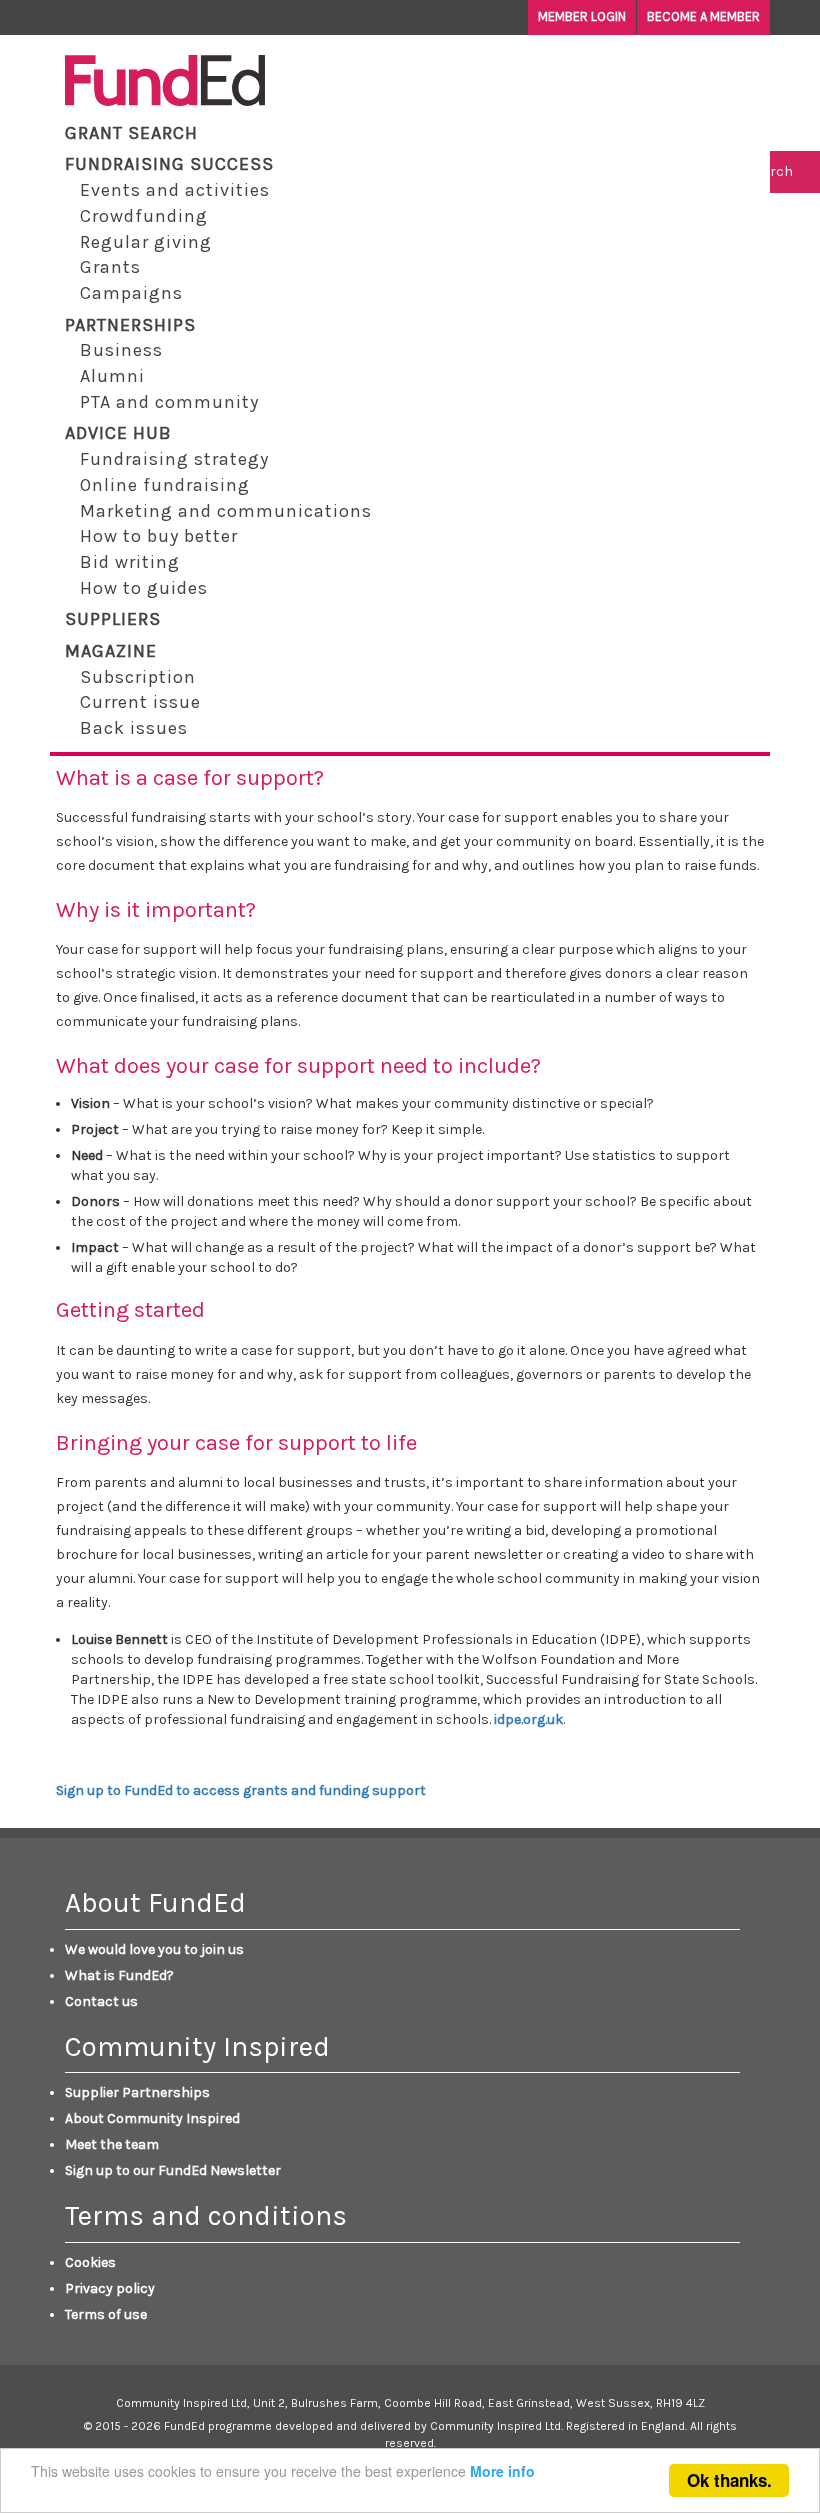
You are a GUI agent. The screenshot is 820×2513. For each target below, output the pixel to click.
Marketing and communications (226, 511)
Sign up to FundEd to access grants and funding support (241, 1790)
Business (121, 350)
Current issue (140, 702)
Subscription (138, 677)
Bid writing (130, 562)
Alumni (112, 376)
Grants (110, 267)
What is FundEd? (119, 1975)
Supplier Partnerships (137, 2092)
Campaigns (131, 293)
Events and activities (175, 190)
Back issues (134, 728)
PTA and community (169, 402)
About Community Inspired (152, 2118)
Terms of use (106, 2314)
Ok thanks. (729, 2480)
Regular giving (146, 242)
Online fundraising (165, 485)
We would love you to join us (154, 1949)
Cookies (90, 2262)
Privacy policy (110, 2288)
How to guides (144, 588)
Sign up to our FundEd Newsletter (173, 2170)
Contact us (101, 2001)
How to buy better (159, 536)
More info (502, 2471)
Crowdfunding (144, 216)
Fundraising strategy (174, 459)
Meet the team (112, 2144)
